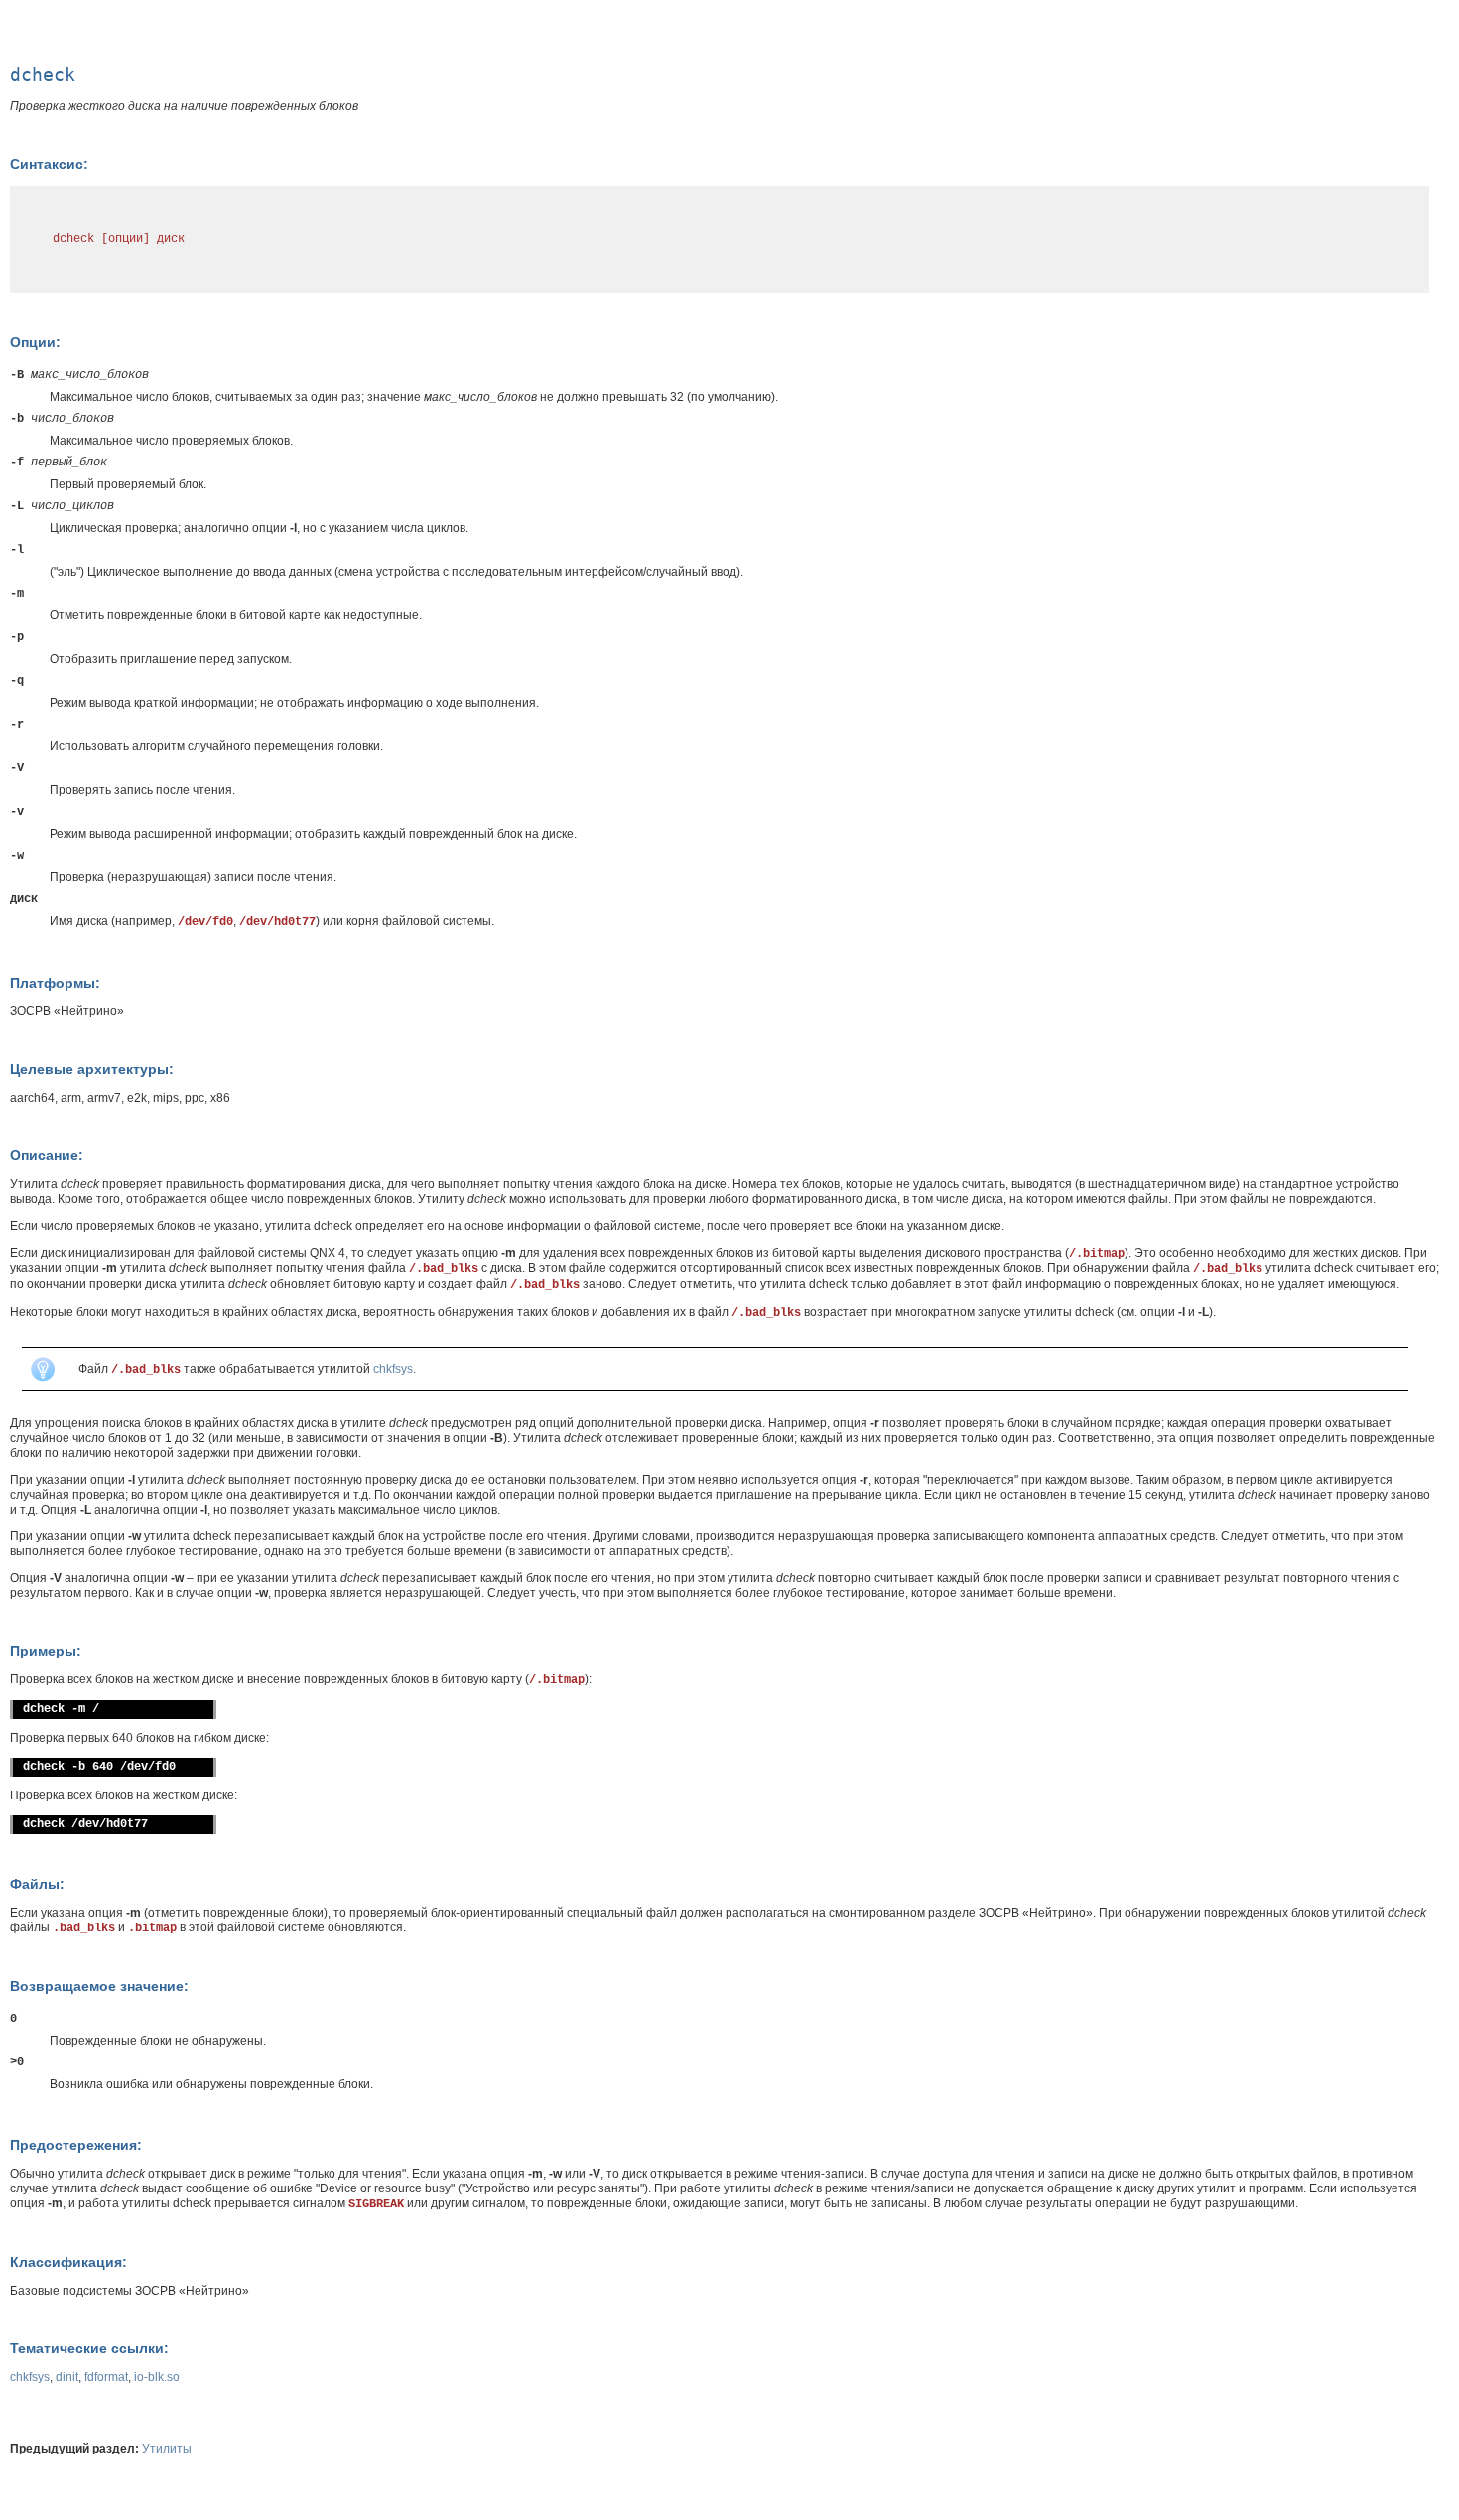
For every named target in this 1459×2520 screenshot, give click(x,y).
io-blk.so (157, 2377)
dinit (67, 2377)
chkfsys (393, 1369)
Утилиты (167, 2449)
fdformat (106, 2377)
